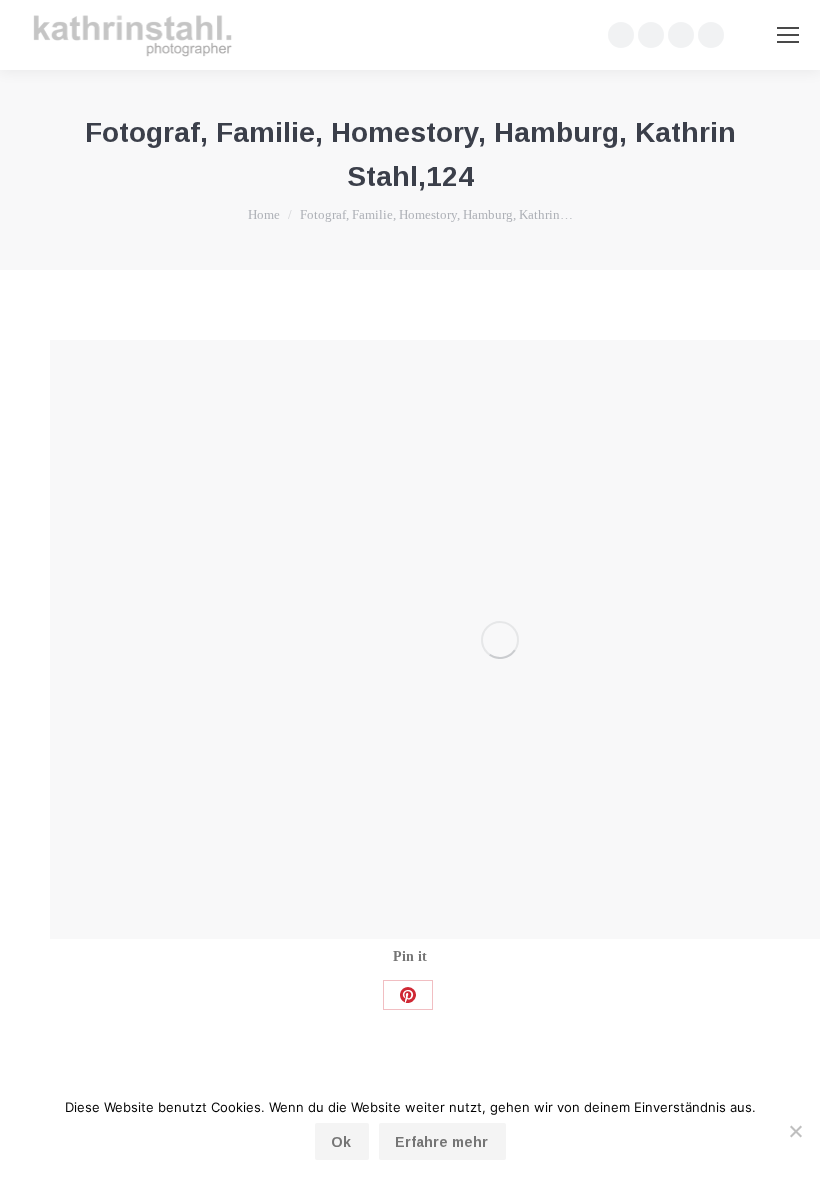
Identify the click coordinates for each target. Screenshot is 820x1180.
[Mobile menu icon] (788, 35)
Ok (341, 1142)
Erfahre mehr (441, 1142)
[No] (795, 1131)
